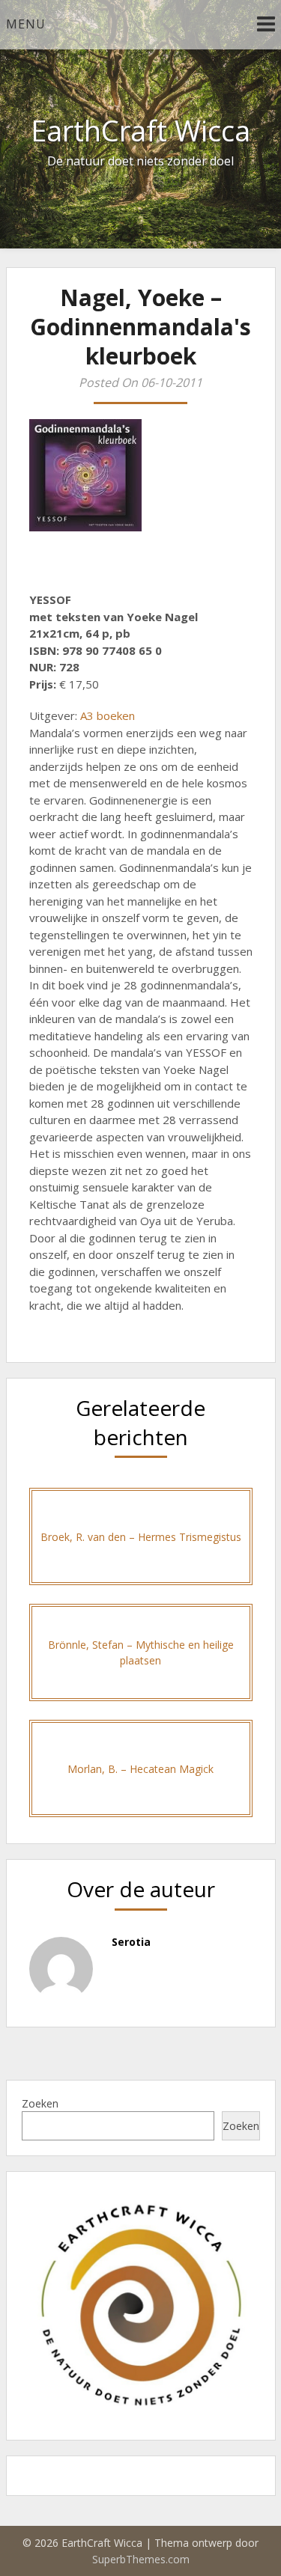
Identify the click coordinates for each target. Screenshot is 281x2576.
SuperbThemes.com (141, 2559)
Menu (26, 24)
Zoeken (40, 2103)
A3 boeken (108, 715)
